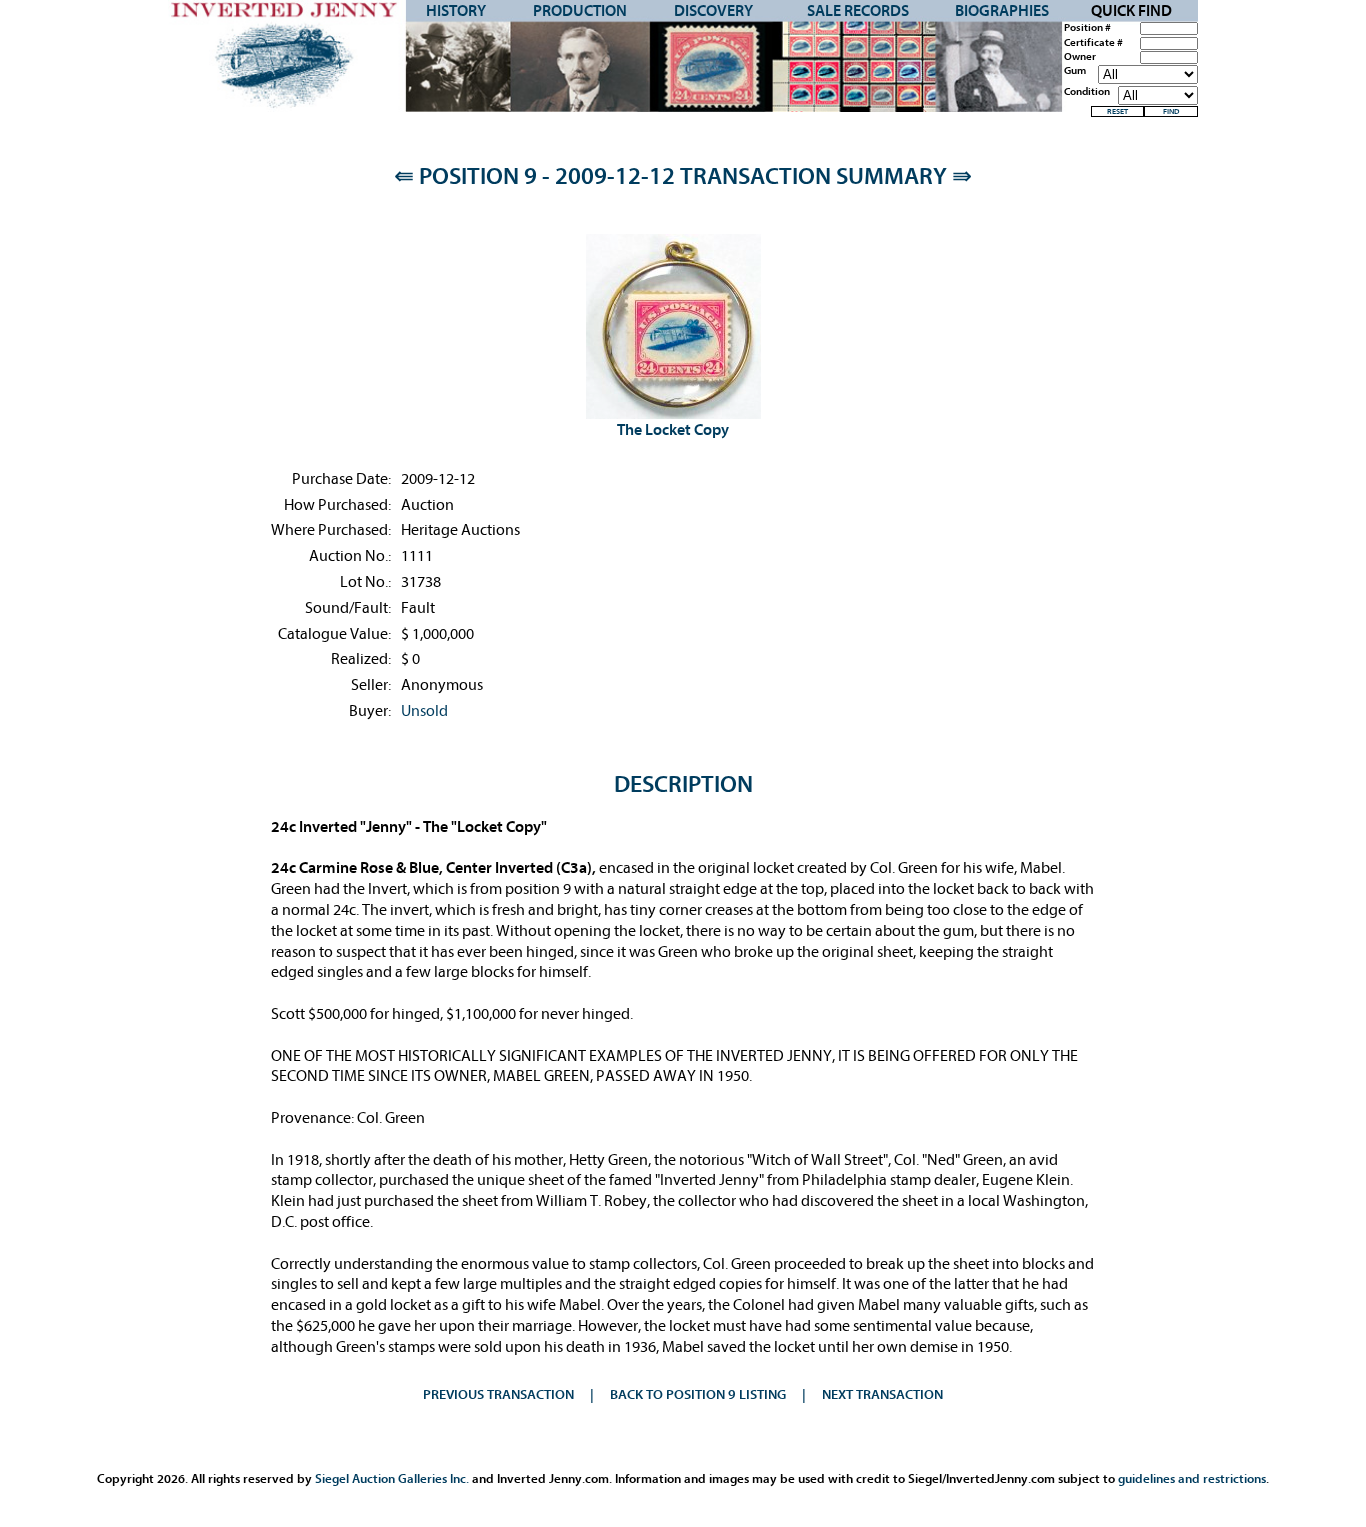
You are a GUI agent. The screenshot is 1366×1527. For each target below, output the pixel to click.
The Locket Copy (673, 430)
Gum (1075, 71)
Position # (1087, 28)
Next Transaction (882, 1394)
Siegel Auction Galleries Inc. (392, 1478)
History (456, 11)
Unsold (424, 711)
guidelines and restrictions (1192, 1478)
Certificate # (1093, 43)
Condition (1087, 92)
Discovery (713, 11)
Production (580, 11)
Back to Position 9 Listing (698, 1394)
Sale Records (858, 11)
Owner (1080, 57)
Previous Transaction (498, 1394)
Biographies (1002, 11)
